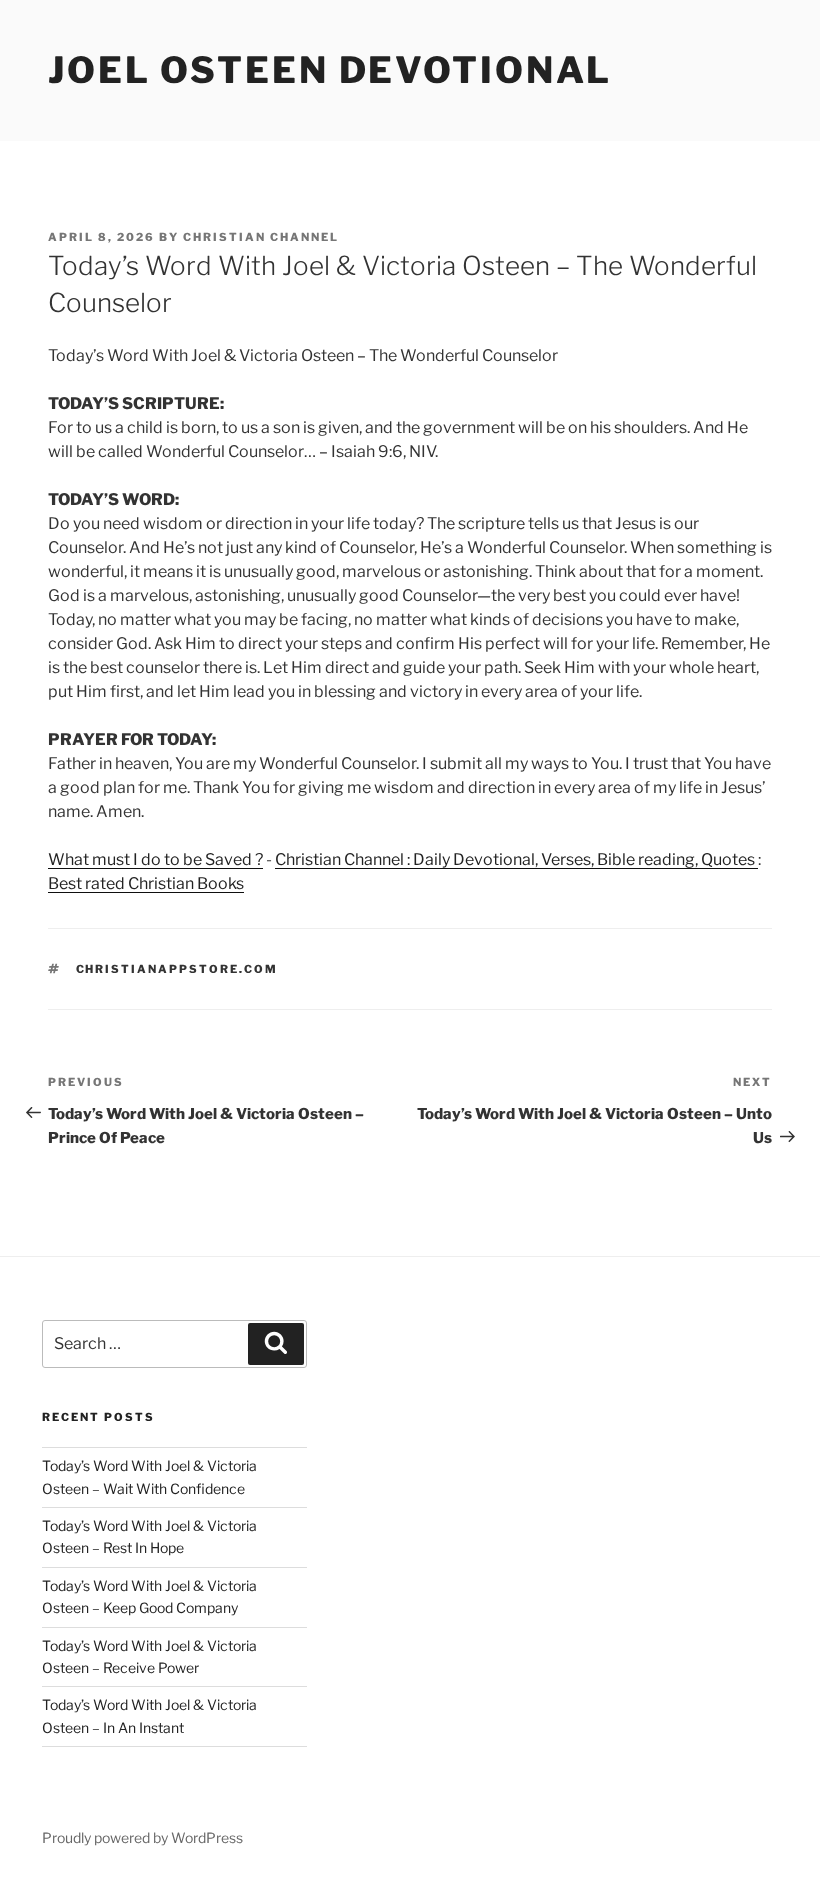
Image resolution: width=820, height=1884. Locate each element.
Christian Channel (261, 237)
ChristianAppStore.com (177, 969)
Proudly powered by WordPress (142, 1837)
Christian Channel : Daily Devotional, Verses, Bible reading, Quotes (516, 859)
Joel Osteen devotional (330, 70)
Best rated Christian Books (146, 883)
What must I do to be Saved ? (155, 859)
